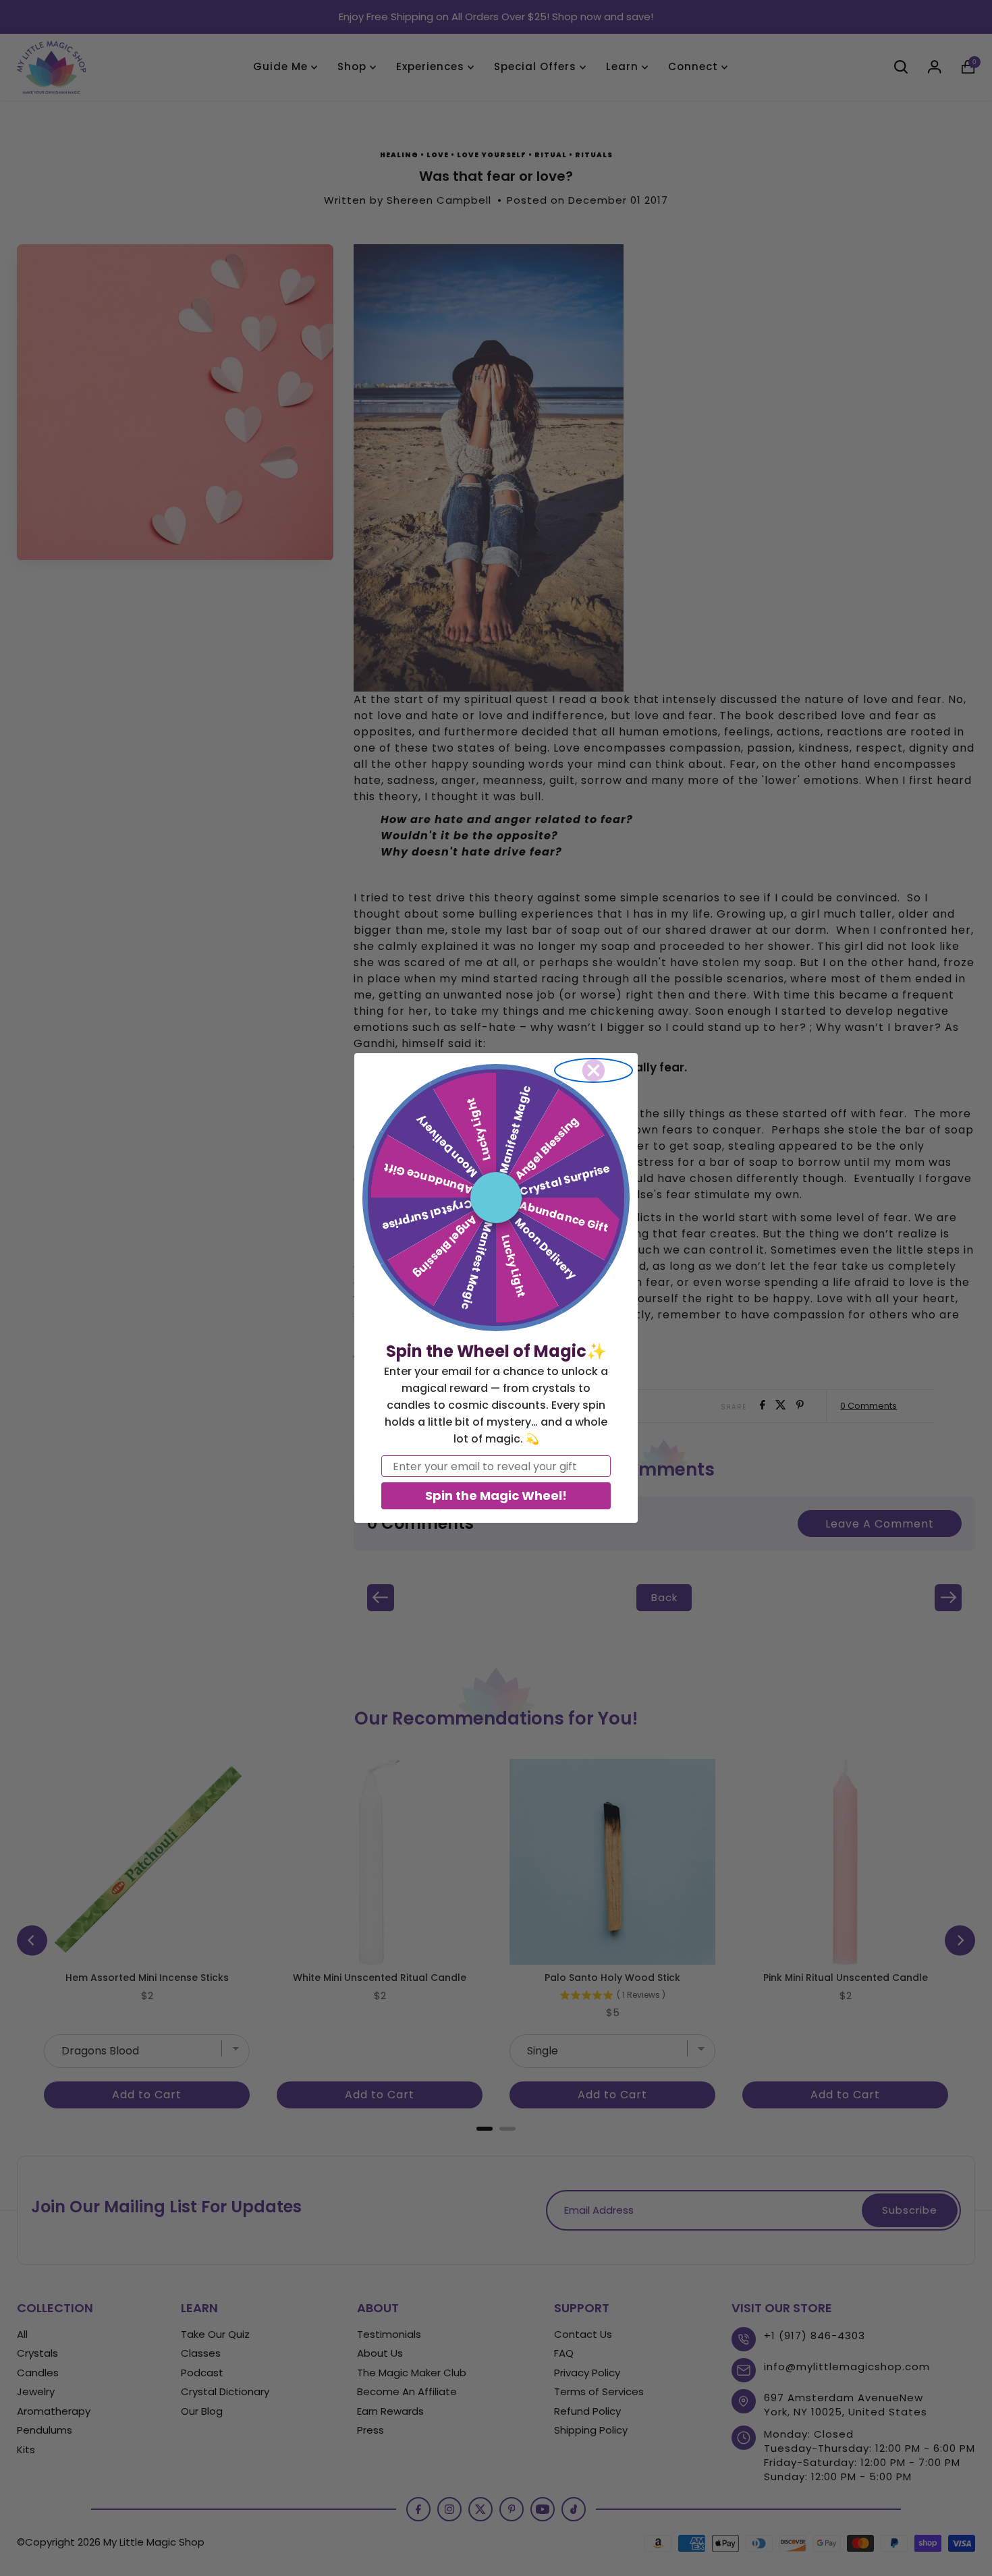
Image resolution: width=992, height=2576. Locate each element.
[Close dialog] (594, 1070)
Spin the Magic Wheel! (496, 1495)
